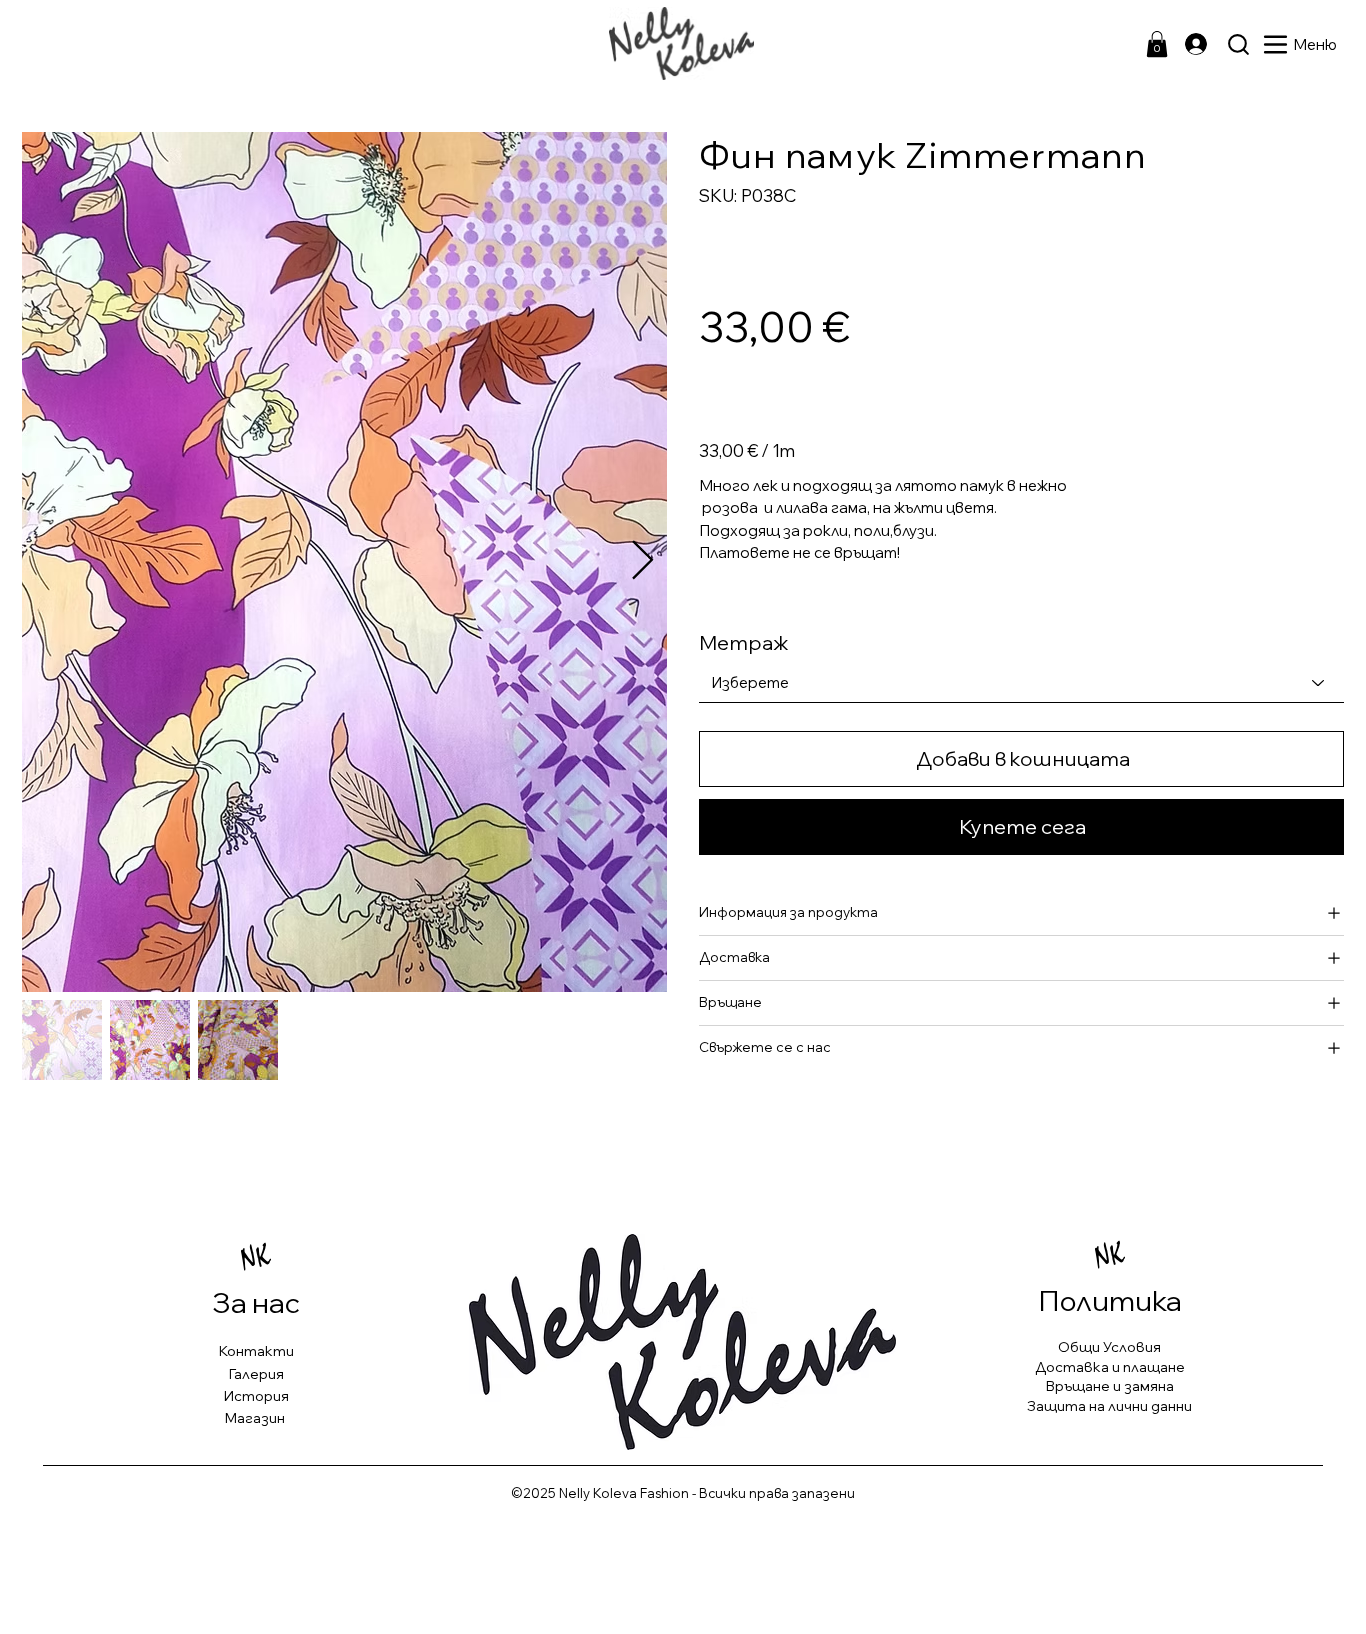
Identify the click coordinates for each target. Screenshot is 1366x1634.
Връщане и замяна (1110, 1386)
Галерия (256, 1374)
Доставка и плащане (1110, 1367)
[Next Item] (642, 562)
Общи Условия (1109, 1347)
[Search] (1238, 44)
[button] (1157, 44)
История (256, 1396)
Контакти (256, 1351)
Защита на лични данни (1109, 1406)
